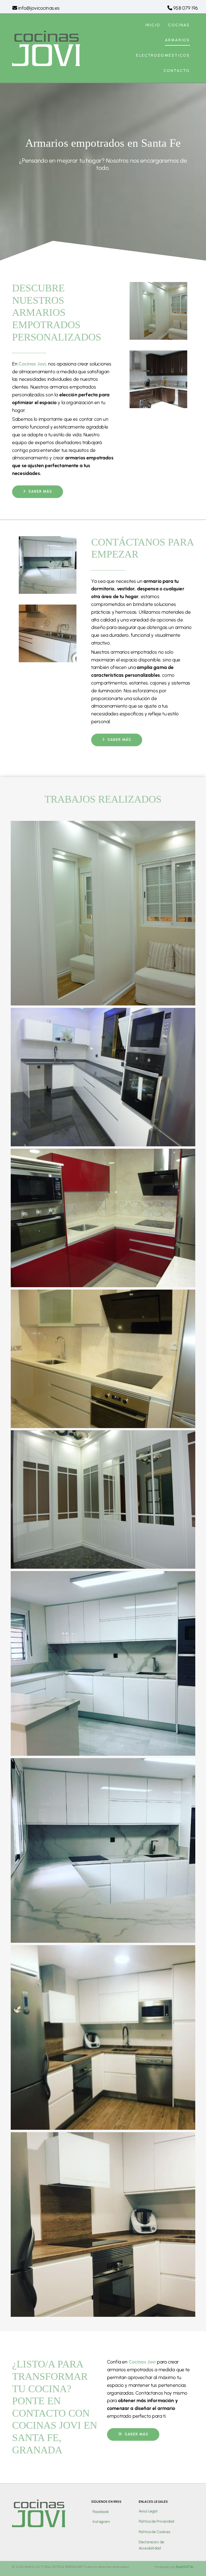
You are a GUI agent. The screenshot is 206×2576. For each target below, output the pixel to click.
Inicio (153, 25)
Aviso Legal (148, 2511)
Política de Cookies (154, 2532)
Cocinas (179, 25)
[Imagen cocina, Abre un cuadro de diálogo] (103, 1004)
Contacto (177, 71)
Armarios (177, 40)
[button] (38, 492)
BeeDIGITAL (185, 2567)
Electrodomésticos (163, 55)
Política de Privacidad (157, 2521)
